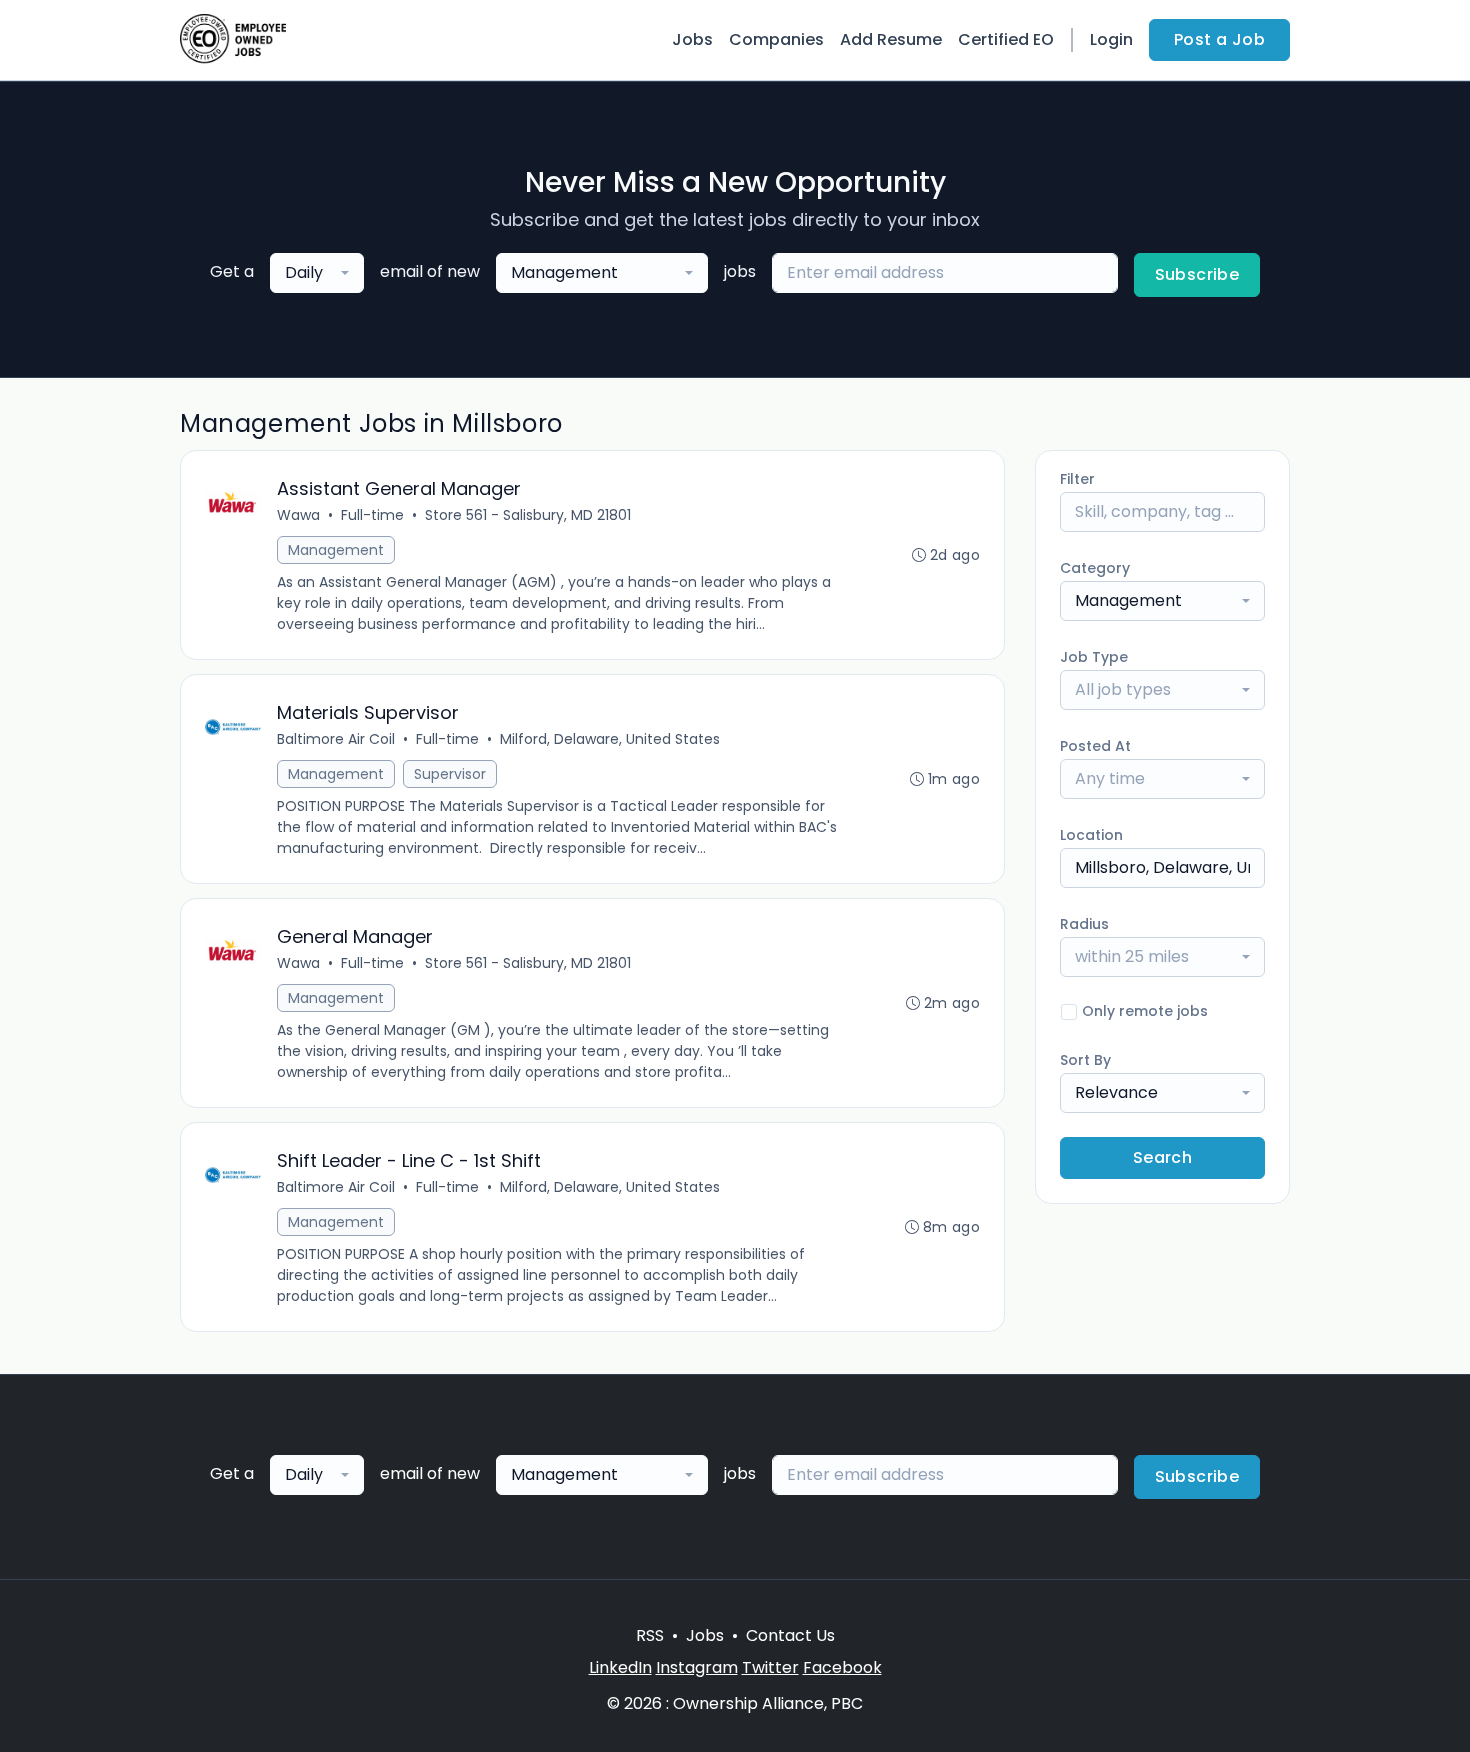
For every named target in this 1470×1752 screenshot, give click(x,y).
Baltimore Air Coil (336, 739)
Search (1162, 1157)
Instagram (697, 1667)
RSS (650, 1635)
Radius (1084, 924)
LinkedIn (620, 1667)
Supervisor (450, 774)
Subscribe (1197, 274)
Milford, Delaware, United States (610, 739)
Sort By (1085, 1060)
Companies (776, 39)
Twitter (770, 1667)
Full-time (372, 515)
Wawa (298, 515)
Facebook (842, 1667)
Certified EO (1006, 39)
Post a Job (1219, 39)
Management (336, 550)
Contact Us (790, 1635)
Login (1111, 39)
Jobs (692, 39)
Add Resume (891, 39)
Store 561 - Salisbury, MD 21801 (528, 515)
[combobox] (317, 273)
